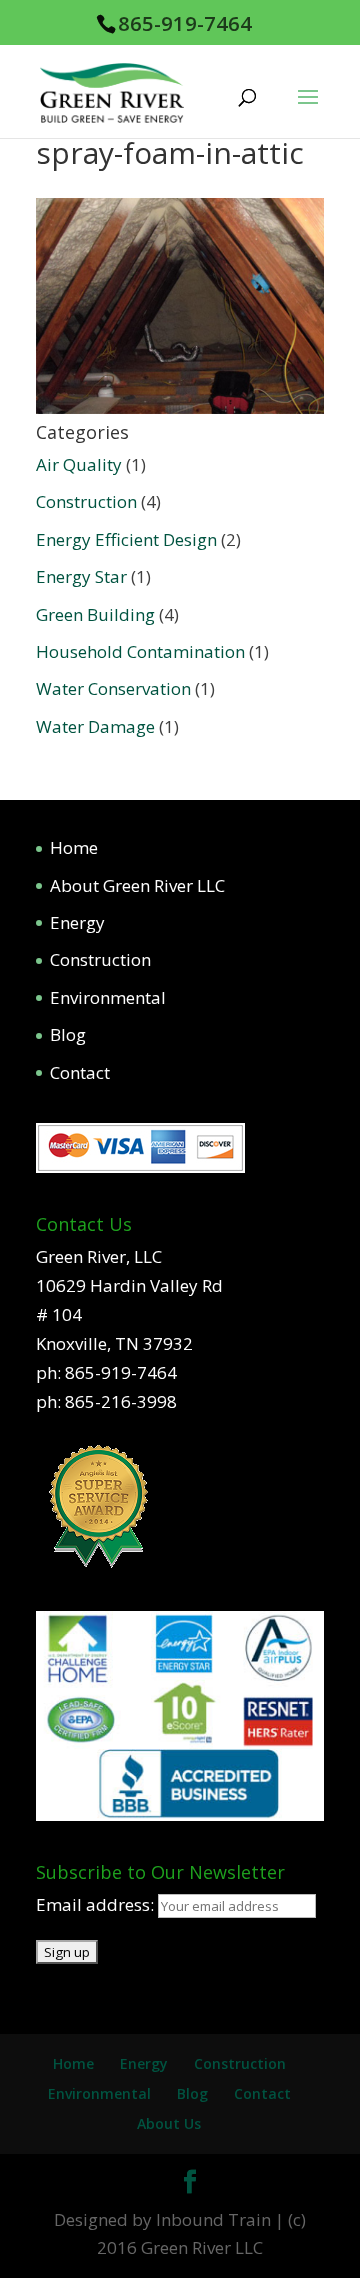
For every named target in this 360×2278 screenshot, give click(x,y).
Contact (80, 1072)
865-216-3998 (121, 1401)
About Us (169, 2123)
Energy (77, 922)
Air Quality (79, 464)
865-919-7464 (185, 23)
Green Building (95, 614)
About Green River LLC (137, 885)
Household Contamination (140, 651)
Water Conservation (113, 688)
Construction (86, 501)
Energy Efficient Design (126, 539)
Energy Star (81, 576)
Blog (68, 1034)
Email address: (97, 1904)
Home (74, 847)
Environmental (108, 997)
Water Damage (95, 726)
